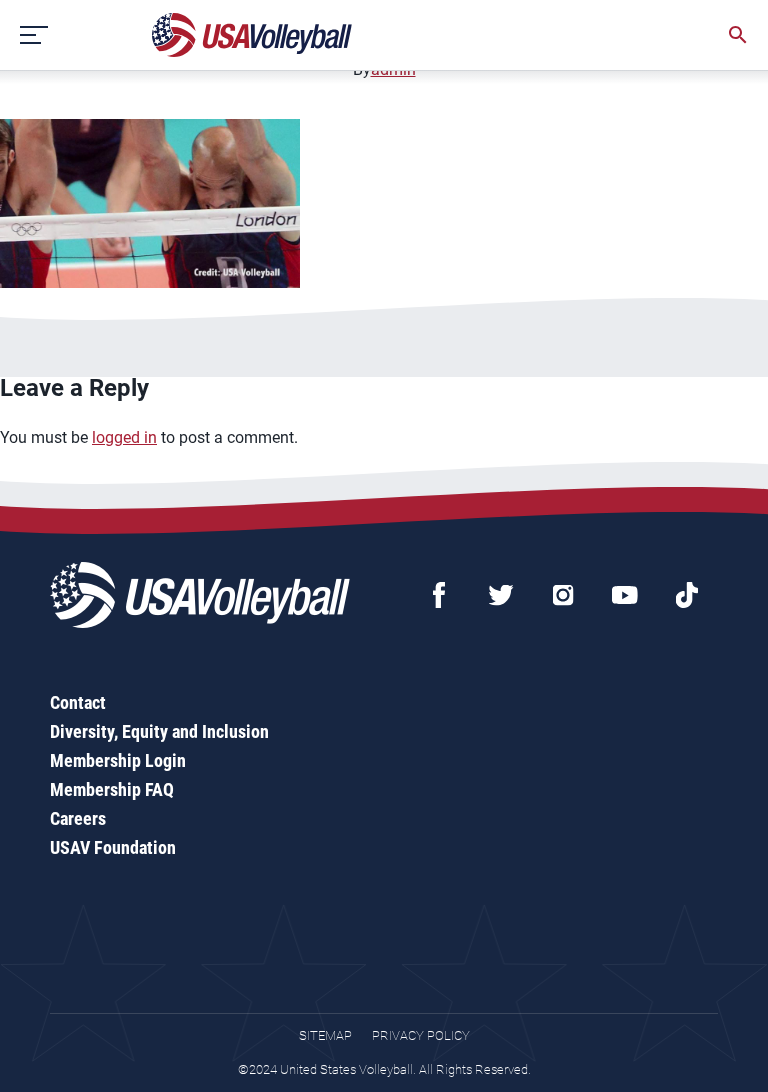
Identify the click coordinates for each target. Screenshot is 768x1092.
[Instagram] (563, 595)
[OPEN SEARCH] (738, 35)
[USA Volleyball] (252, 35)
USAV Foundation (113, 847)
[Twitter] (501, 595)
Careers (78, 818)
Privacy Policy (421, 1035)
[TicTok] (687, 595)
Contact (78, 702)
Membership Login (118, 760)
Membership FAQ (112, 789)
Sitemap (325, 1035)
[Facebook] (439, 595)
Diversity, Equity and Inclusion (159, 731)
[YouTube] (625, 595)
